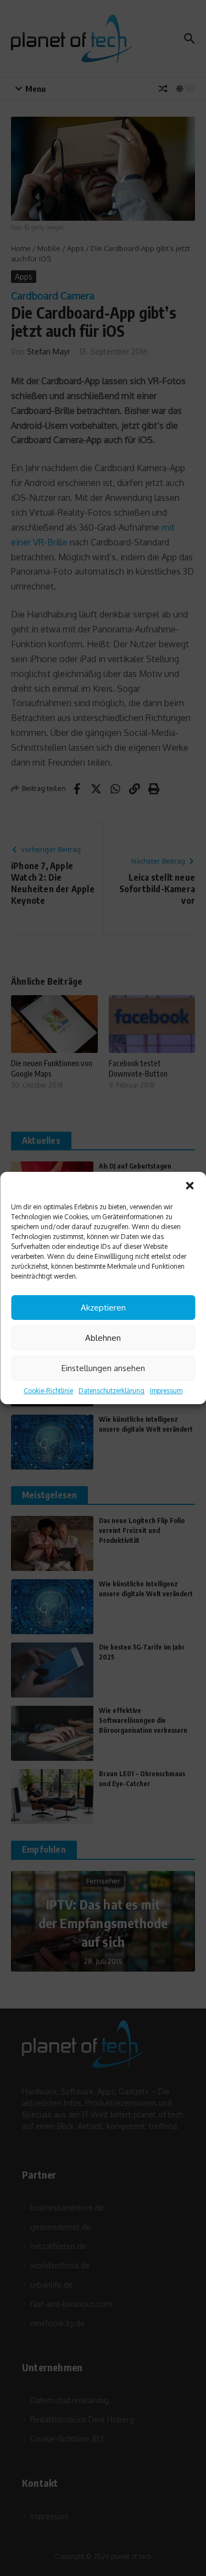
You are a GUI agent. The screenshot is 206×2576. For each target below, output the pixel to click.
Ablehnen (103, 1338)
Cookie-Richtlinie (48, 1391)
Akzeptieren (103, 1308)
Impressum (166, 1391)
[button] (190, 1186)
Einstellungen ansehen (103, 1368)
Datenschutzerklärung (112, 1391)
